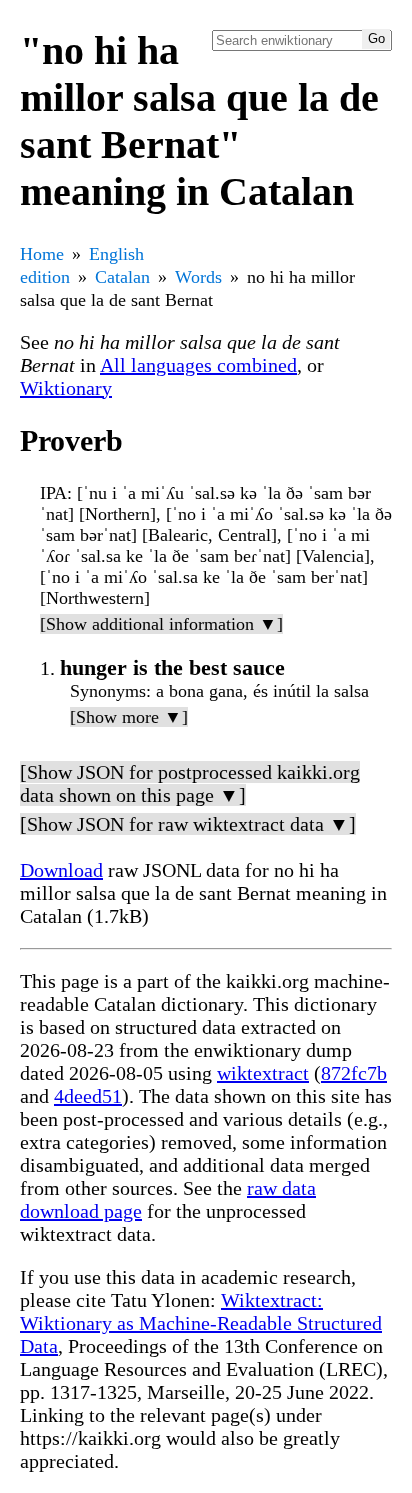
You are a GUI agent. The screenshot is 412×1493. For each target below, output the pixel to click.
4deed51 (88, 1096)
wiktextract (263, 1073)
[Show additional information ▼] (161, 624)
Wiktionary (66, 388)
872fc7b (354, 1073)
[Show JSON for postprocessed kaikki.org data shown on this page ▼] (190, 783)
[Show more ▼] (129, 717)
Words (198, 277)
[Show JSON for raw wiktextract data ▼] (188, 824)
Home (42, 254)
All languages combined (198, 365)
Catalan (122, 277)
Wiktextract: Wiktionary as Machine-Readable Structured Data (201, 1323)
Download (61, 870)
